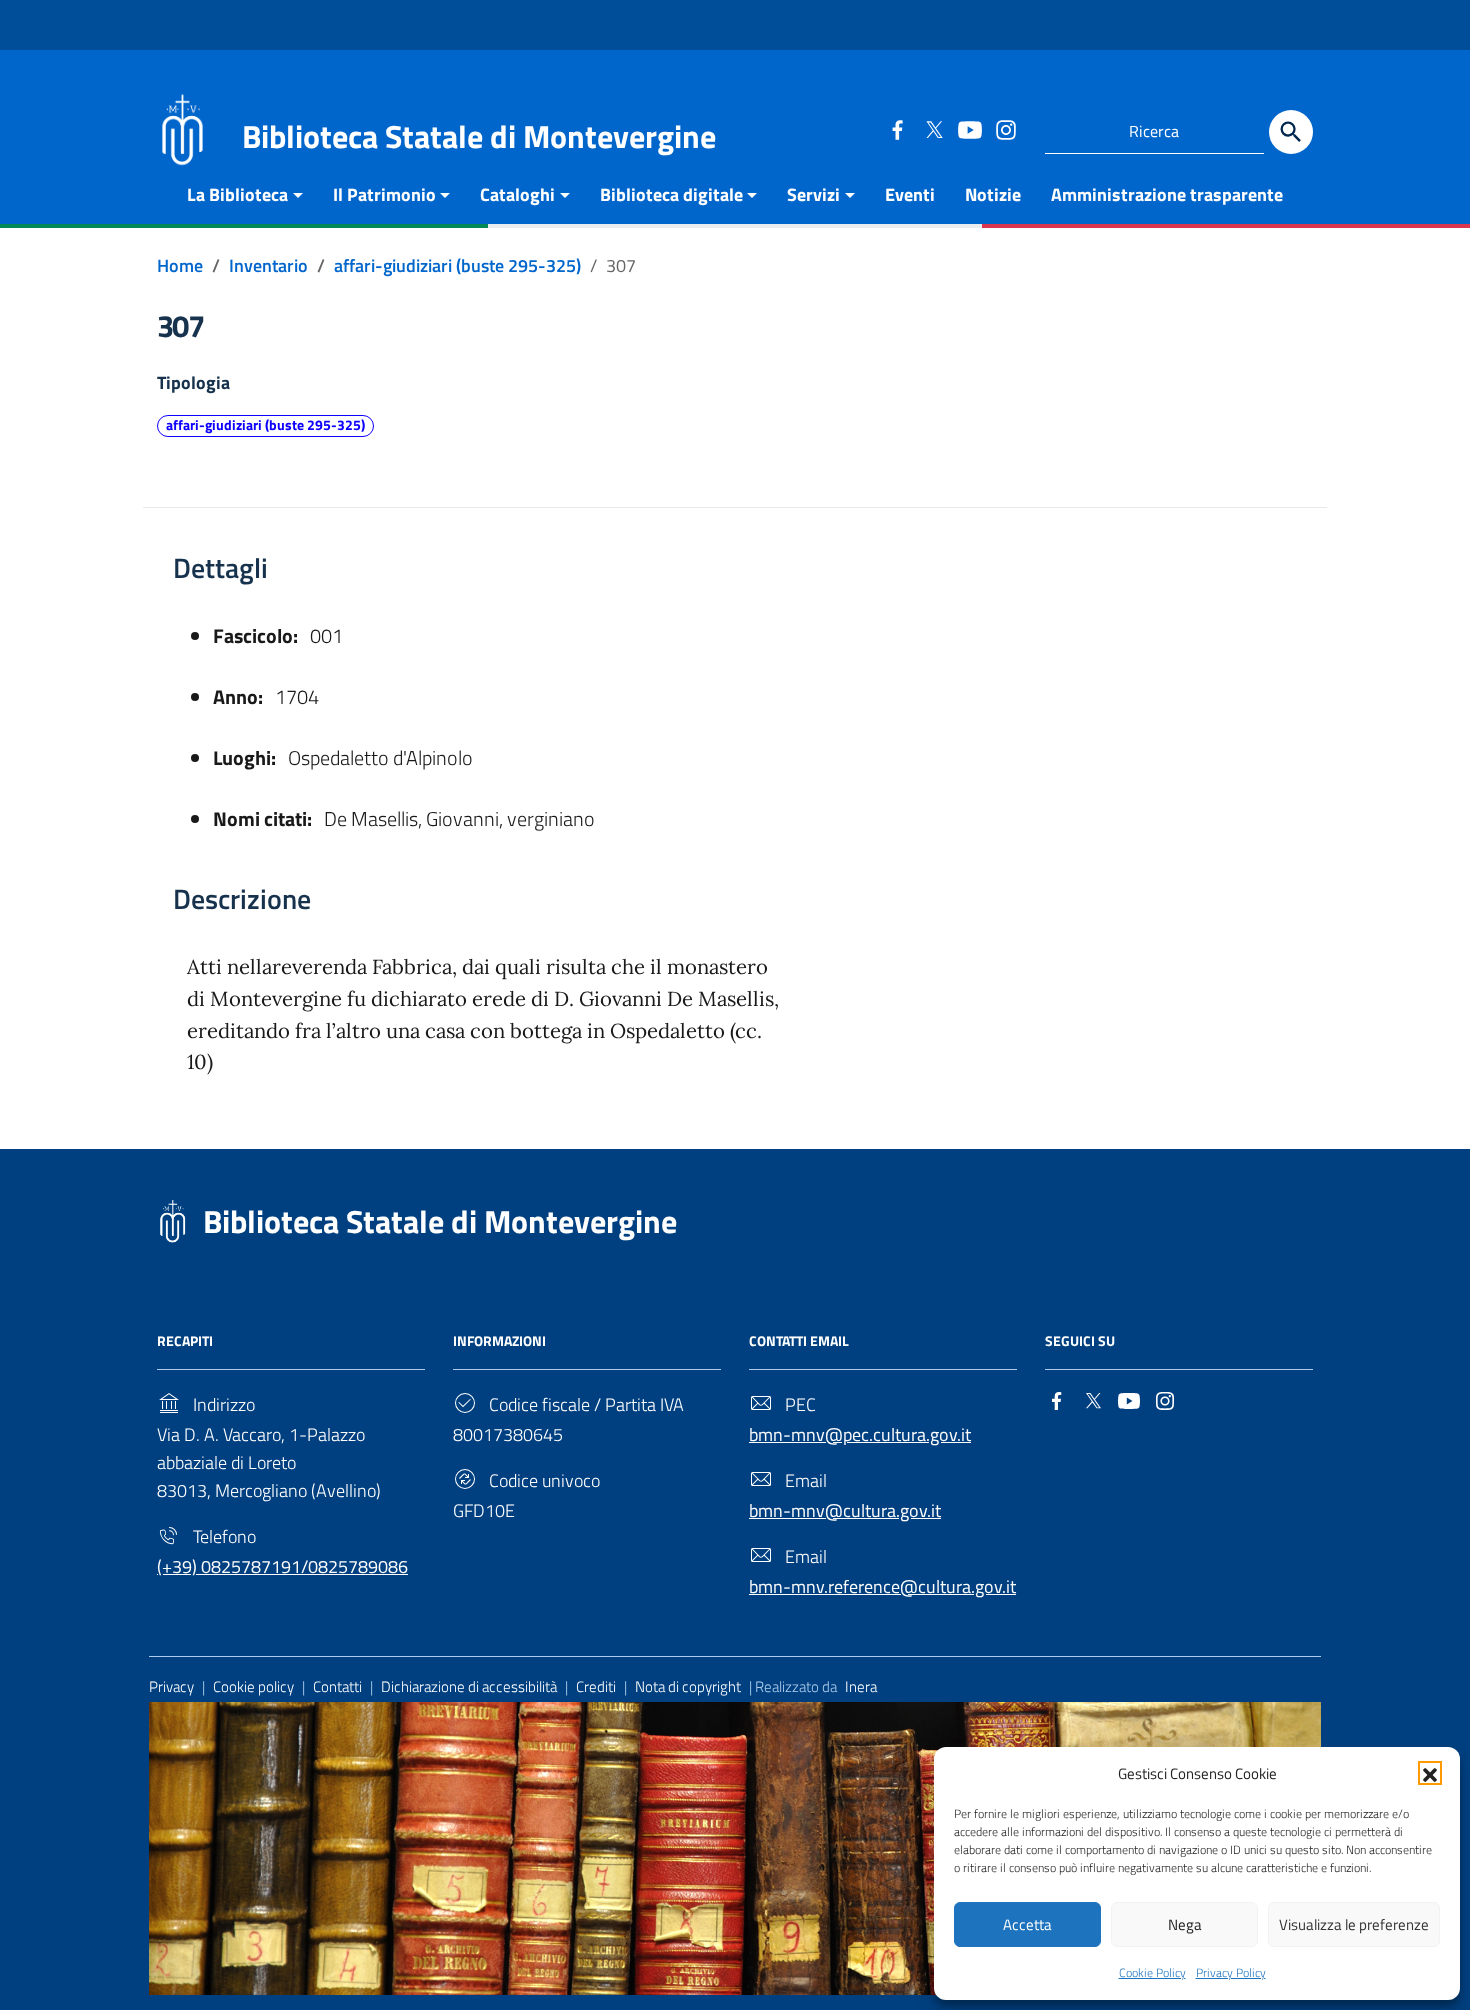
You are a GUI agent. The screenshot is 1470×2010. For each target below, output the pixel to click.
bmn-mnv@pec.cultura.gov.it (860, 1434)
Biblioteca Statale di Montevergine (440, 1221)
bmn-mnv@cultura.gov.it (845, 1510)
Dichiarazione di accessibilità (469, 1686)
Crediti (596, 1686)
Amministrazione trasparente (1167, 194)
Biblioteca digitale (671, 194)
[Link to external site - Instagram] (1005, 129)
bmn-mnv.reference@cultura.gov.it (882, 1586)
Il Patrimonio (384, 194)
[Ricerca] (1291, 132)
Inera (861, 1686)
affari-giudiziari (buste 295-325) (265, 425)
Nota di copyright (688, 1686)
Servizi (813, 194)
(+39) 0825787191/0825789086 (282, 1566)
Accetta (1027, 1924)
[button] (1430, 1773)
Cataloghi (517, 194)
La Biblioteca (237, 194)
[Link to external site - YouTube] (969, 129)
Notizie (993, 194)
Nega (1185, 1924)
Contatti (337, 1686)
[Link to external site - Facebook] (897, 129)
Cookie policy (253, 1686)
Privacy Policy (1231, 1972)
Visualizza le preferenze (1354, 1924)
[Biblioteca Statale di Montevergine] (182, 127)
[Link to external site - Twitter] (933, 129)
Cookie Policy (1152, 1972)
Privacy (171, 1686)
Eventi (910, 194)
